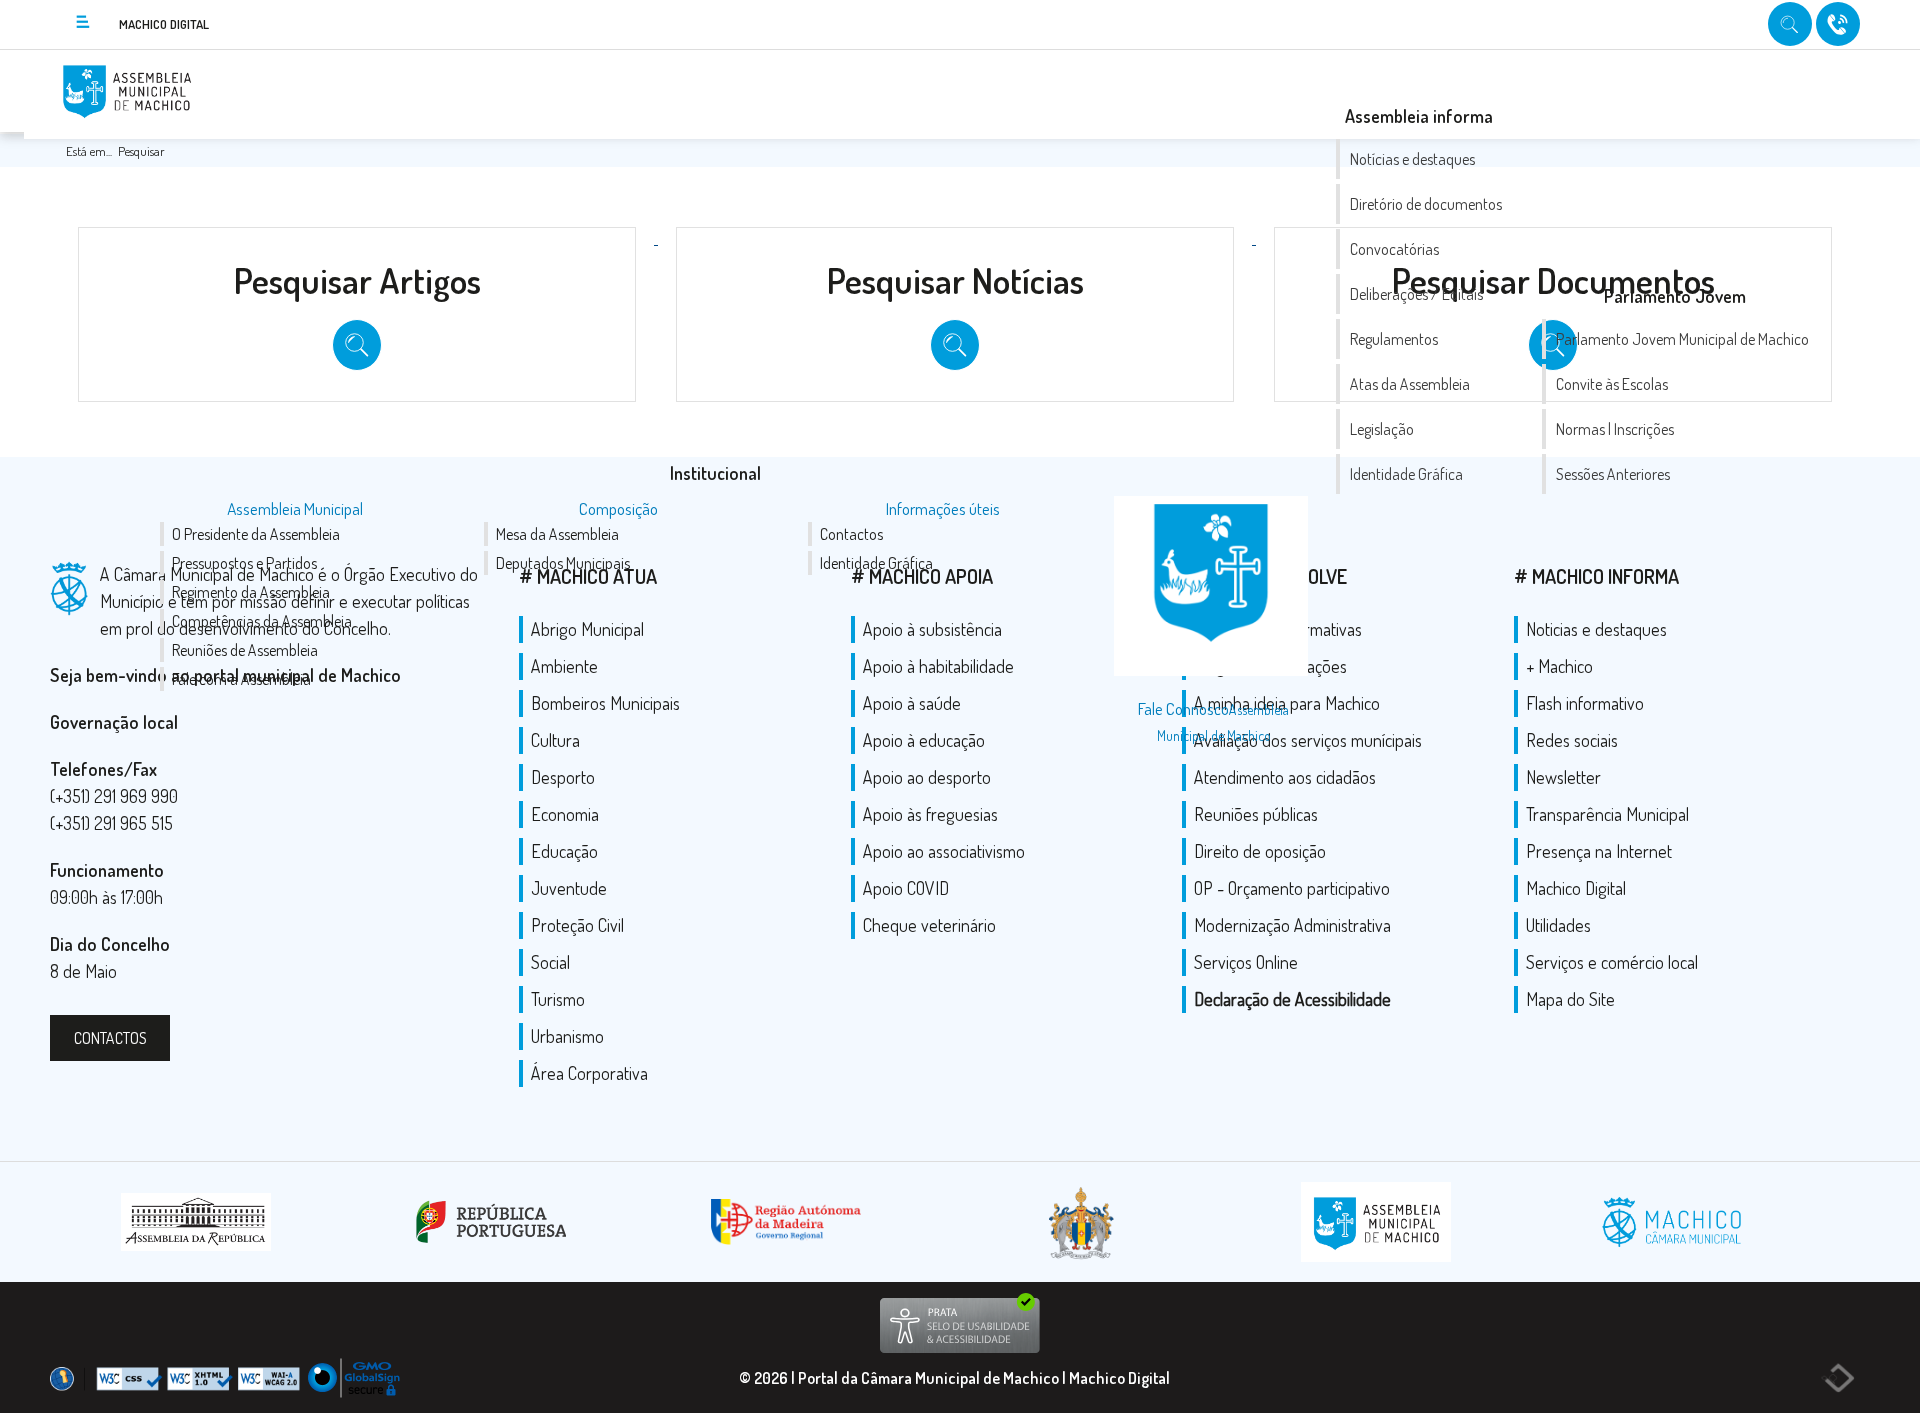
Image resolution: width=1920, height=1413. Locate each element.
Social (550, 962)
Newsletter (1563, 777)
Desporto (563, 777)
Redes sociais (1572, 740)
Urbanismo (567, 1036)
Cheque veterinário (929, 925)
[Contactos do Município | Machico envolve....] (1838, 22)
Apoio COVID (906, 888)
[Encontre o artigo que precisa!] (359, 238)
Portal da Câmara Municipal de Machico (928, 1378)
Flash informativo (1585, 703)
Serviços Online (1246, 962)
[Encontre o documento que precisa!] (1553, 238)
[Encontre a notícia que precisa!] (957, 238)
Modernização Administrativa (1292, 925)
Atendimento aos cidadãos (1285, 777)
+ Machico (1559, 666)
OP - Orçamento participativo (1292, 888)
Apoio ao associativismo (944, 851)
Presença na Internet (1599, 851)
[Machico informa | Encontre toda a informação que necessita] (1792, 22)
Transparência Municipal (1607, 814)
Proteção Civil (577, 925)
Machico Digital (1576, 888)
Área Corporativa (589, 1073)
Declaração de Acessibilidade (1292, 999)
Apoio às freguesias (930, 814)
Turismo (558, 999)
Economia (565, 814)
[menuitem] (715, 473)
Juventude (569, 888)
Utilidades (1558, 925)
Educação (564, 851)
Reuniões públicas (1256, 814)
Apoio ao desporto (927, 777)
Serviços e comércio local (1612, 962)
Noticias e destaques (1596, 629)
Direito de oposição (1260, 851)
